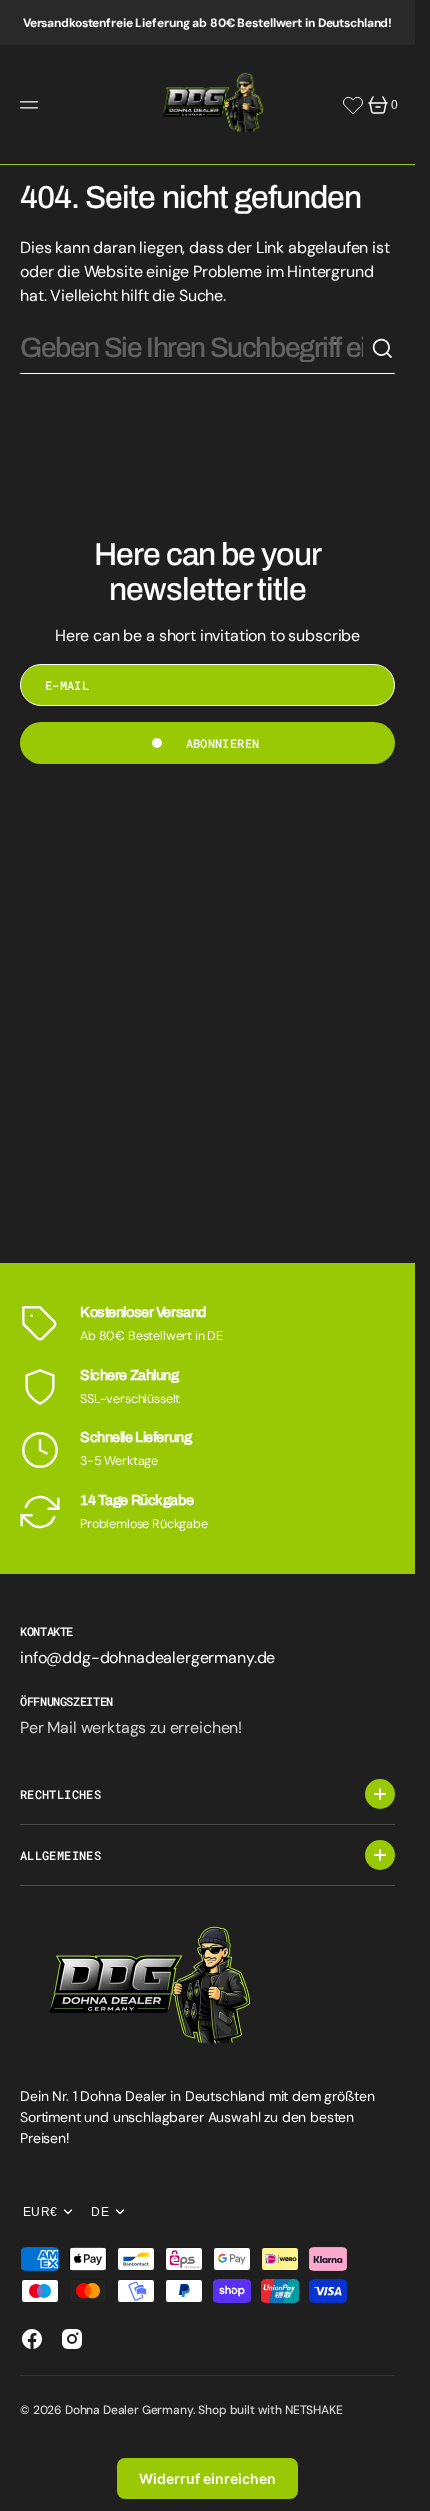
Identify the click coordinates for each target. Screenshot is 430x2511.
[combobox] (195, 348)
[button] (32, 105)
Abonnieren (223, 743)
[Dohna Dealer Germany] (208, 105)
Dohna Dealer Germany (129, 2410)
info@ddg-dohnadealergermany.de (147, 1657)
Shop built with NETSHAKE (270, 2410)
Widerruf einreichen (207, 2478)
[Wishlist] (353, 105)
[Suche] (383, 349)
